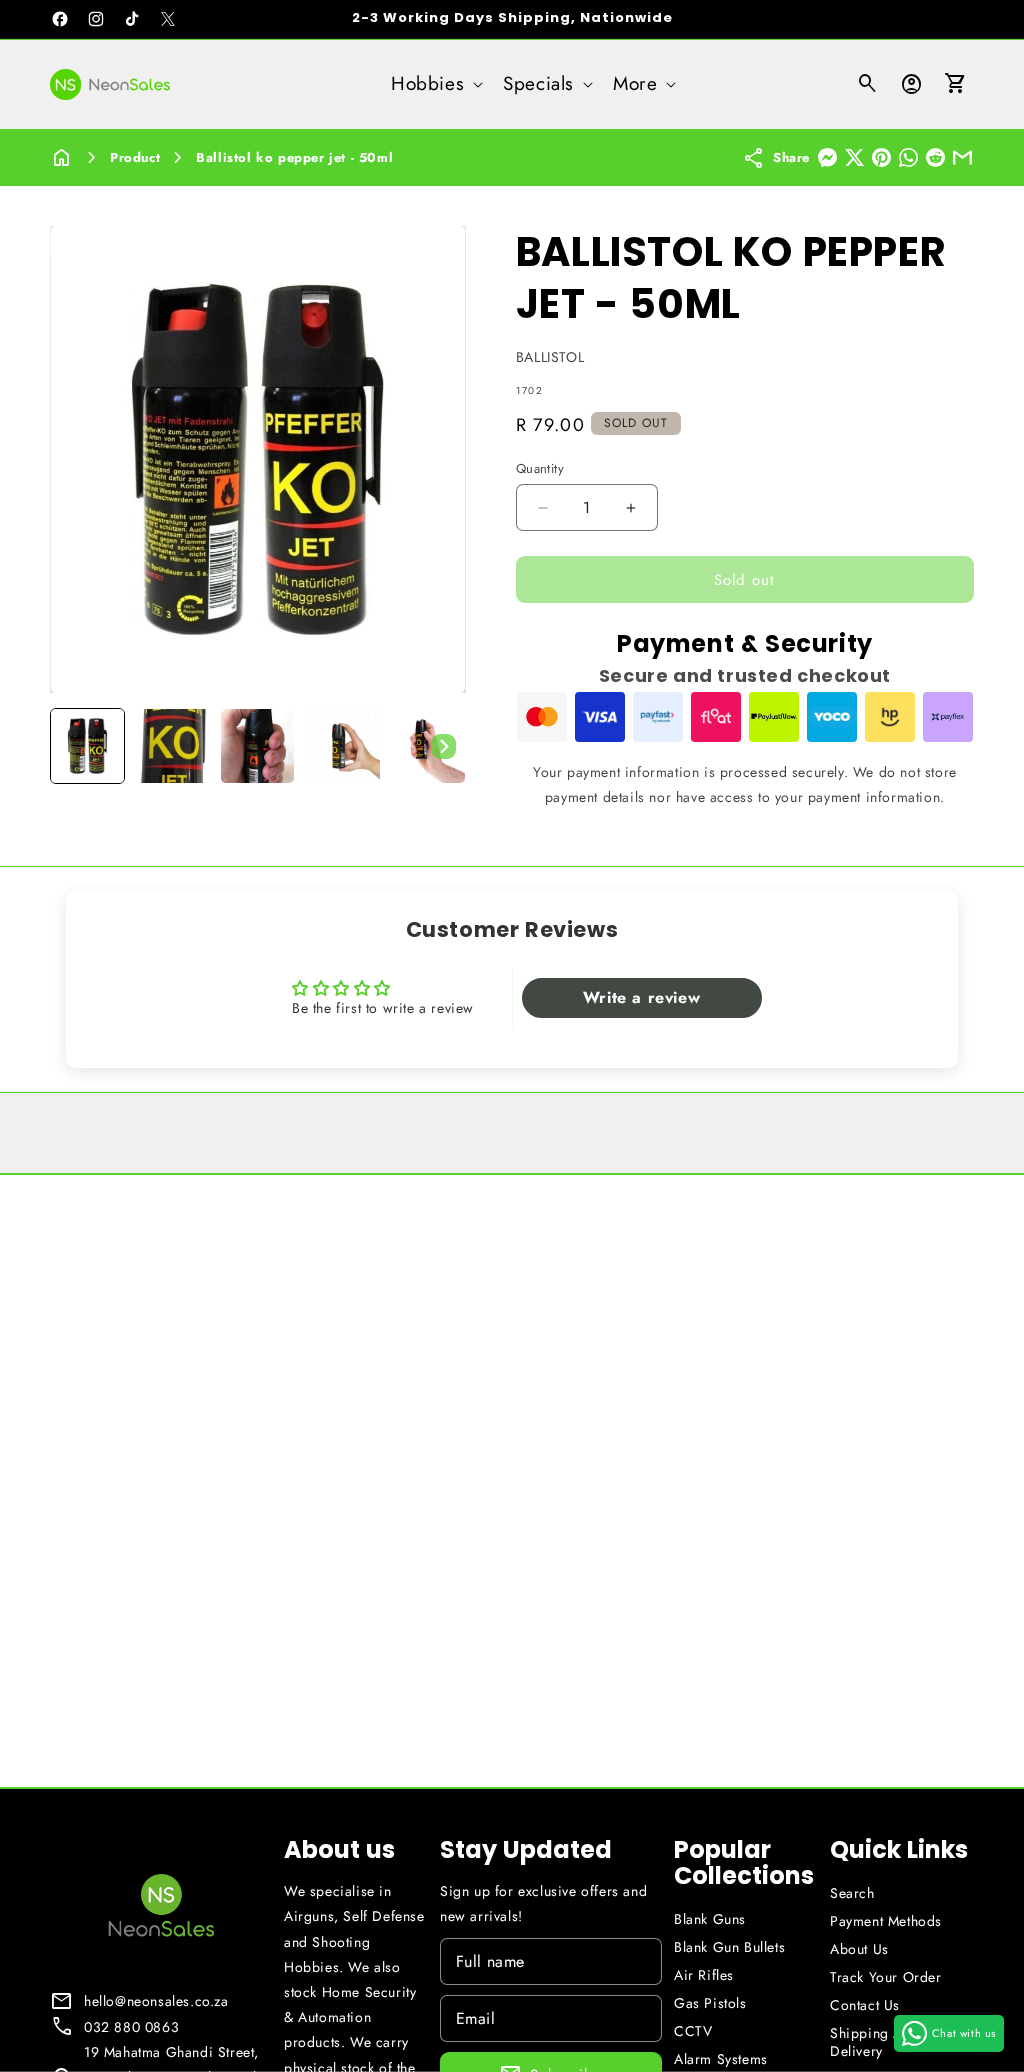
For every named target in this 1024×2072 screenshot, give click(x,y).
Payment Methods (886, 1921)
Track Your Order (886, 1977)
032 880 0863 (131, 2027)
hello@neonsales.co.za (156, 2001)
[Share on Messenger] (827, 157)
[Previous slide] (72, 746)
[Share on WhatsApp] (908, 157)
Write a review (641, 997)
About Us (859, 1949)
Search (852, 1893)
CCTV (693, 2031)
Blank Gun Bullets (729, 1947)
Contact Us (865, 2005)
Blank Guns (710, 1919)
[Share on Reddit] (935, 157)
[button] (435, 84)
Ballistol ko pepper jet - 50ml (294, 157)
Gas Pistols (710, 2003)
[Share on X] (854, 157)
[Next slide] (444, 746)
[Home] (62, 157)
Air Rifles (704, 1975)
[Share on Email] (962, 157)
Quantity (540, 468)
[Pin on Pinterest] (881, 157)
